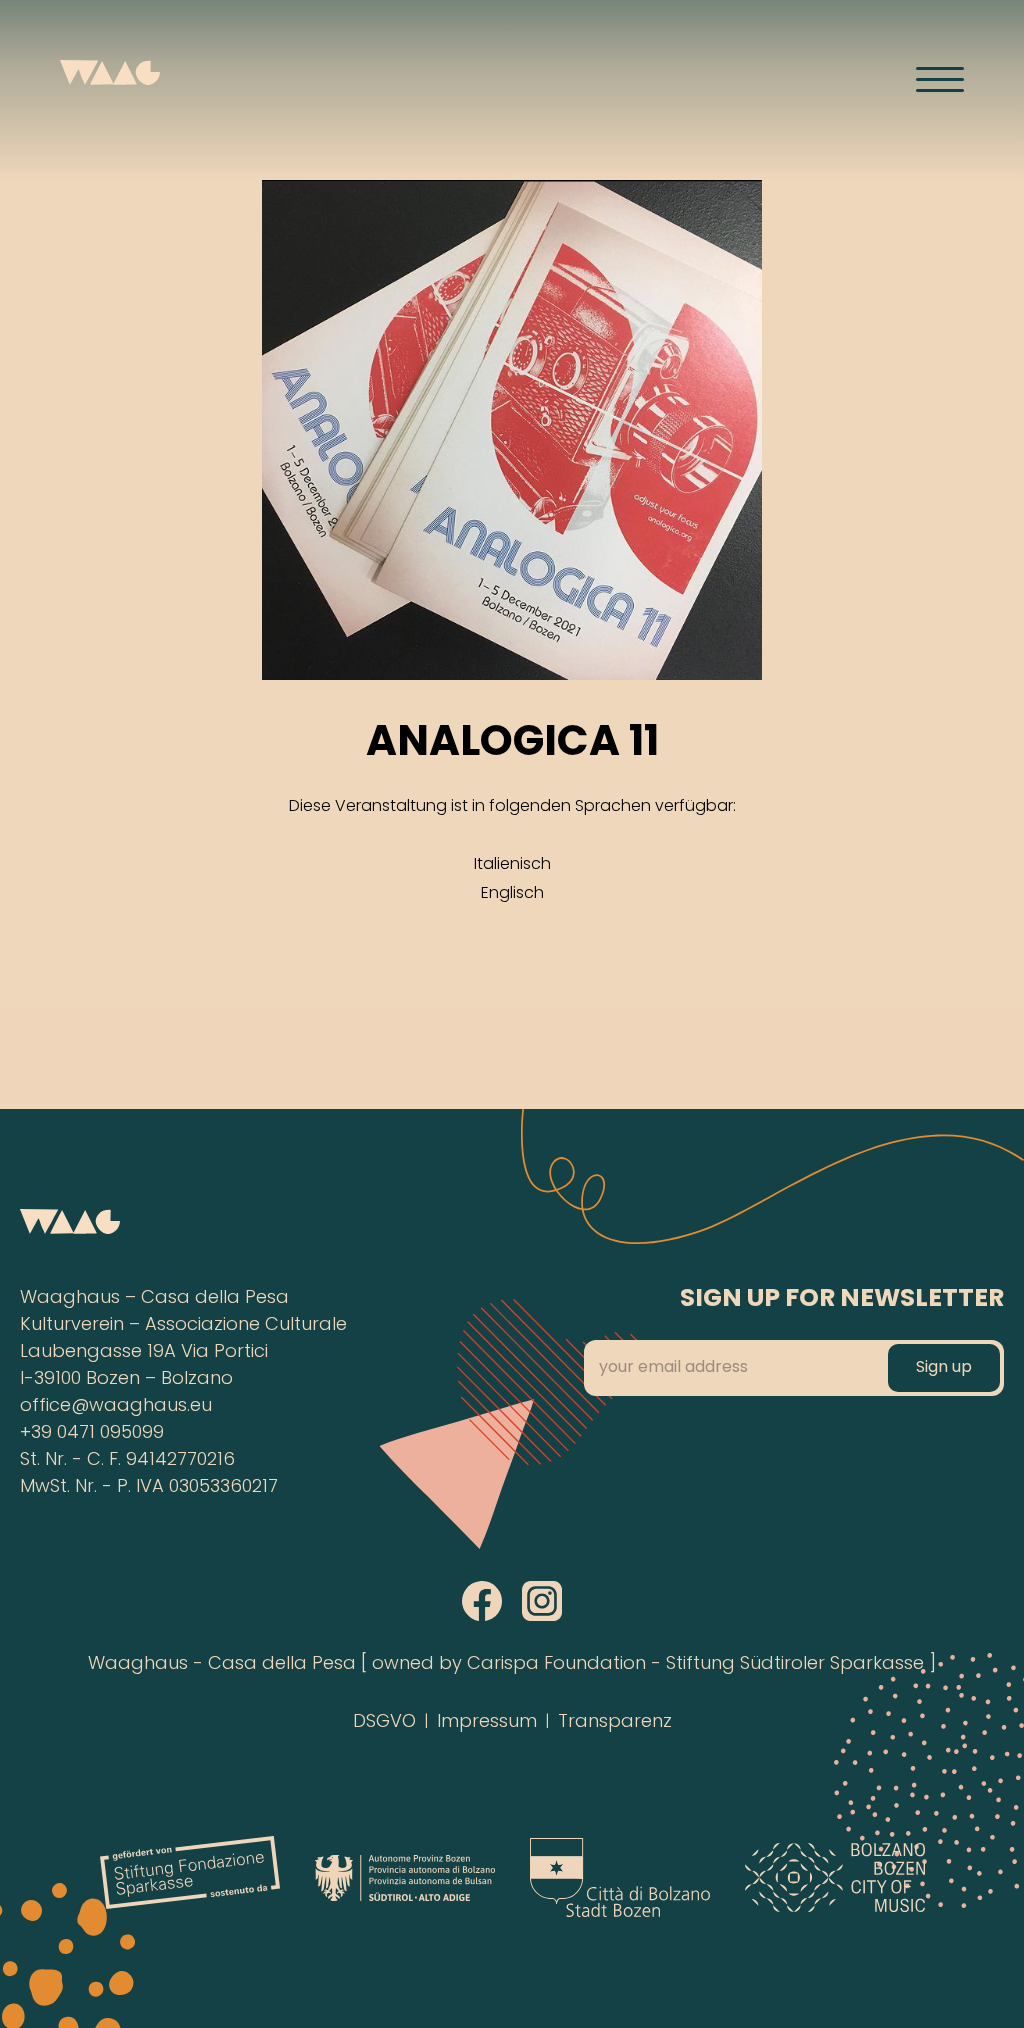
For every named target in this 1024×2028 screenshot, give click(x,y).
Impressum (487, 1722)
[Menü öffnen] (940, 79)
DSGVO (384, 1722)
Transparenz (615, 1722)
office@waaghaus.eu (116, 1406)
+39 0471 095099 (92, 1433)
